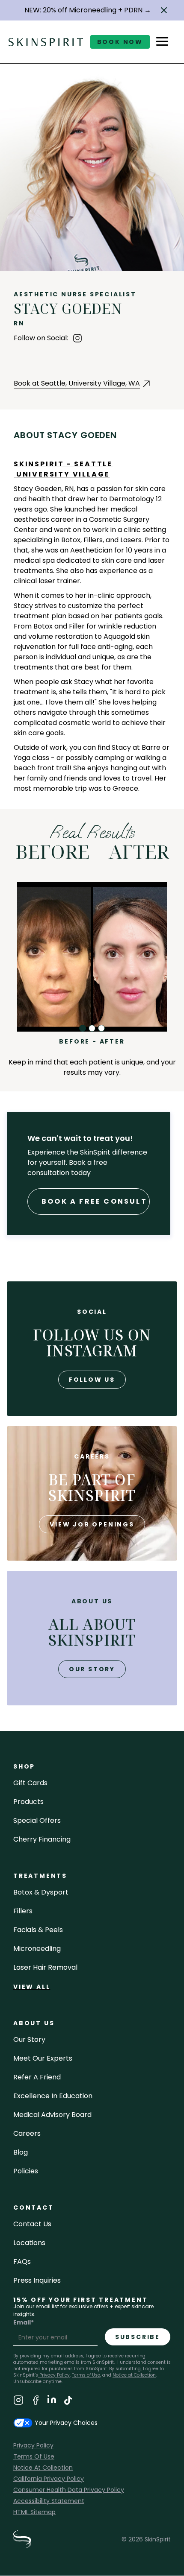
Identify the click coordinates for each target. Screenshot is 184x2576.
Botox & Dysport (41, 1892)
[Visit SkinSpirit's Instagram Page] (18, 2402)
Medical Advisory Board (52, 2115)
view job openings (92, 1524)
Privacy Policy (54, 2375)
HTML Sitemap (34, 2512)
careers (27, 2133)
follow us (92, 1380)
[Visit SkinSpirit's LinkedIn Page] (52, 2402)
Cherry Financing (42, 1839)
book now (120, 42)
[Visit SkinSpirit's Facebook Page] (36, 2402)
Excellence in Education (53, 2096)
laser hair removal (45, 1967)
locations (29, 2243)
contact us (32, 2224)
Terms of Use (86, 2375)
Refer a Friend (37, 2077)
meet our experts (43, 2058)
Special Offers (37, 1820)
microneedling (37, 1949)
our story (92, 1669)
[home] (46, 42)
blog (21, 2152)
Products (28, 1802)
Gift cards (30, 1783)
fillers (23, 1911)
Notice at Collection (134, 2375)
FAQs (22, 2262)
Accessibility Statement (49, 2501)
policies (26, 2171)
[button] (164, 10)
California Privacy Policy (49, 2479)
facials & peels (38, 1930)
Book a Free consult (94, 1201)
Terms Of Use (34, 2456)
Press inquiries (37, 2280)
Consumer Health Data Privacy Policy (69, 2490)
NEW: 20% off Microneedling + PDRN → (88, 10)
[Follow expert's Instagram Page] (77, 338)
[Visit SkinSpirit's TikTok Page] (68, 2402)
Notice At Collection (43, 2468)
